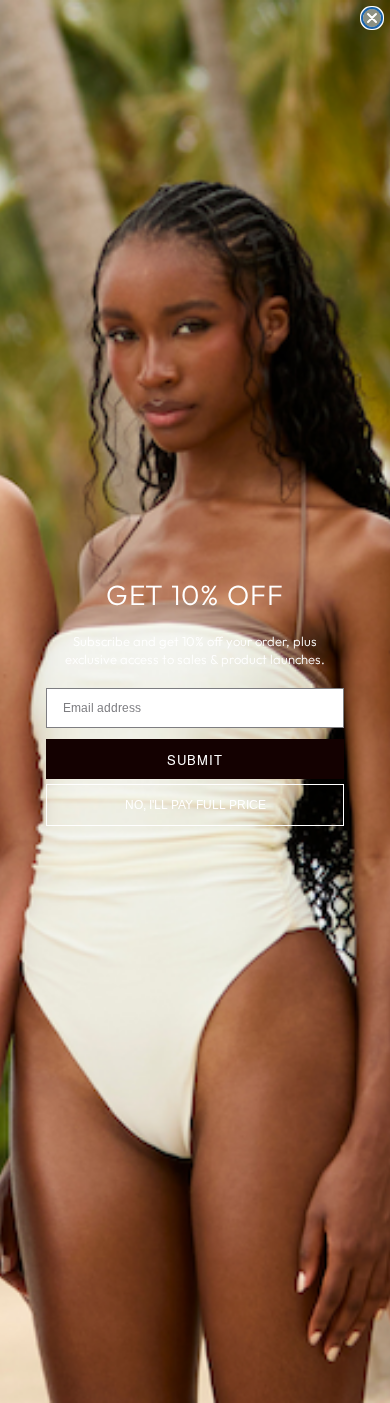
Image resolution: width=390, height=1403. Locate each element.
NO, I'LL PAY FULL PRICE (195, 805)
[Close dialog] (372, 18)
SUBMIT (195, 759)
